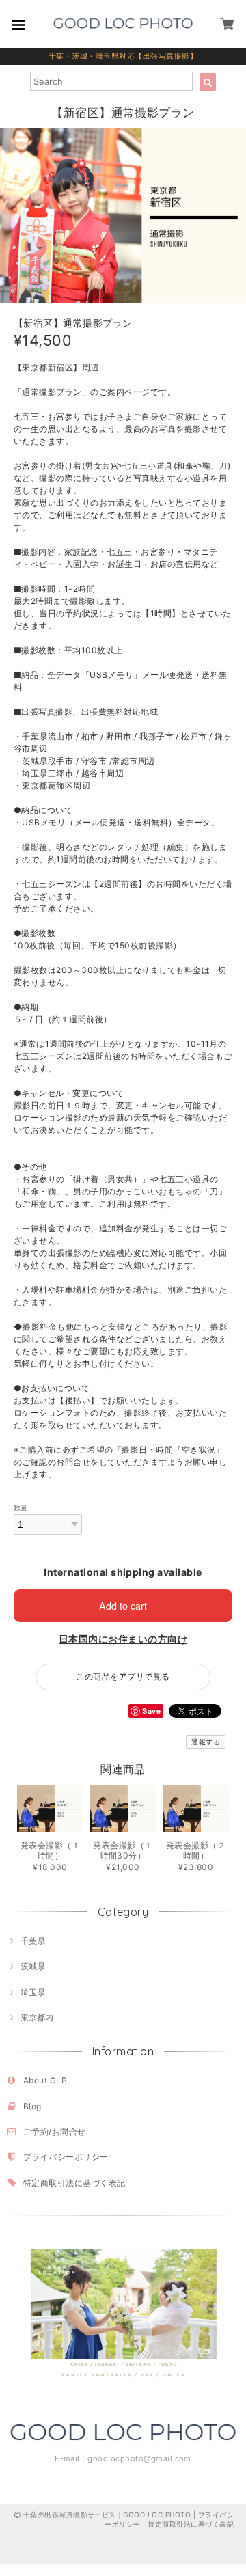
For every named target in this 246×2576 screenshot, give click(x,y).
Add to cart (123, 1605)
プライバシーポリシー (66, 2157)
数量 (21, 1508)
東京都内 (37, 2017)
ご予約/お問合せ (55, 2132)
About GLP (45, 2080)
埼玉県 (33, 1992)
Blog (32, 2106)
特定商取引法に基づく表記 (74, 2183)
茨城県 (33, 1966)
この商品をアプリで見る (123, 1676)
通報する (206, 1742)
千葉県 (33, 1941)
